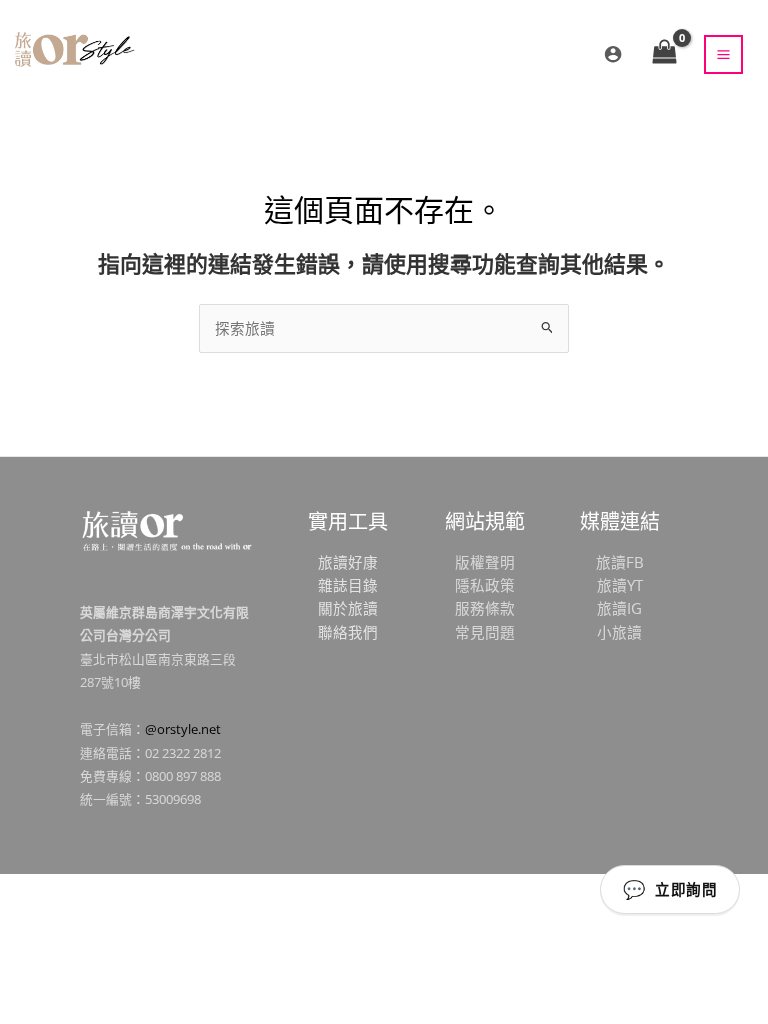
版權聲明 (485, 562)
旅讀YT (620, 585)
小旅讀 (619, 632)
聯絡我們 (348, 632)
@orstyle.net (183, 729)
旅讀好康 (348, 562)
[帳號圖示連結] (613, 54)
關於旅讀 (348, 608)
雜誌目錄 (348, 585)
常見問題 (485, 632)
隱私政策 (485, 585)
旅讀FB (620, 562)
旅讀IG (619, 608)
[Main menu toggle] (723, 54)
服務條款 (485, 608)
